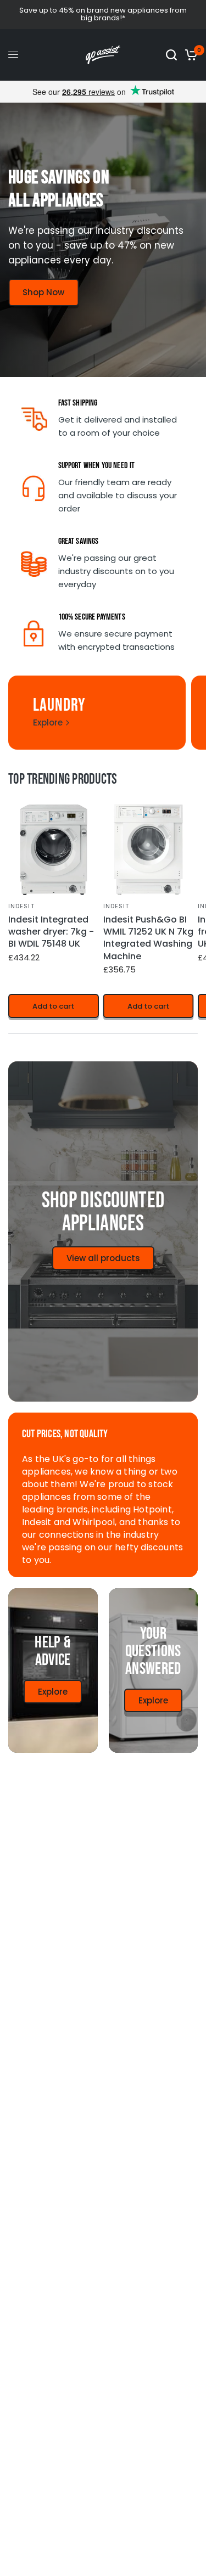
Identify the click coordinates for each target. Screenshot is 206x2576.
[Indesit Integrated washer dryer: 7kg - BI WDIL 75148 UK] (54, 850)
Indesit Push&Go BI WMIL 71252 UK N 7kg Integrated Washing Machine (148, 938)
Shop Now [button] (43, 292)
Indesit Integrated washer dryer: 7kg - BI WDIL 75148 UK (51, 932)
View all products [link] (103, 1258)
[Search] (171, 55)
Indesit (21, 905)
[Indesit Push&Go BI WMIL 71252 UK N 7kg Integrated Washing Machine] (149, 850)
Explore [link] (48, 722)
